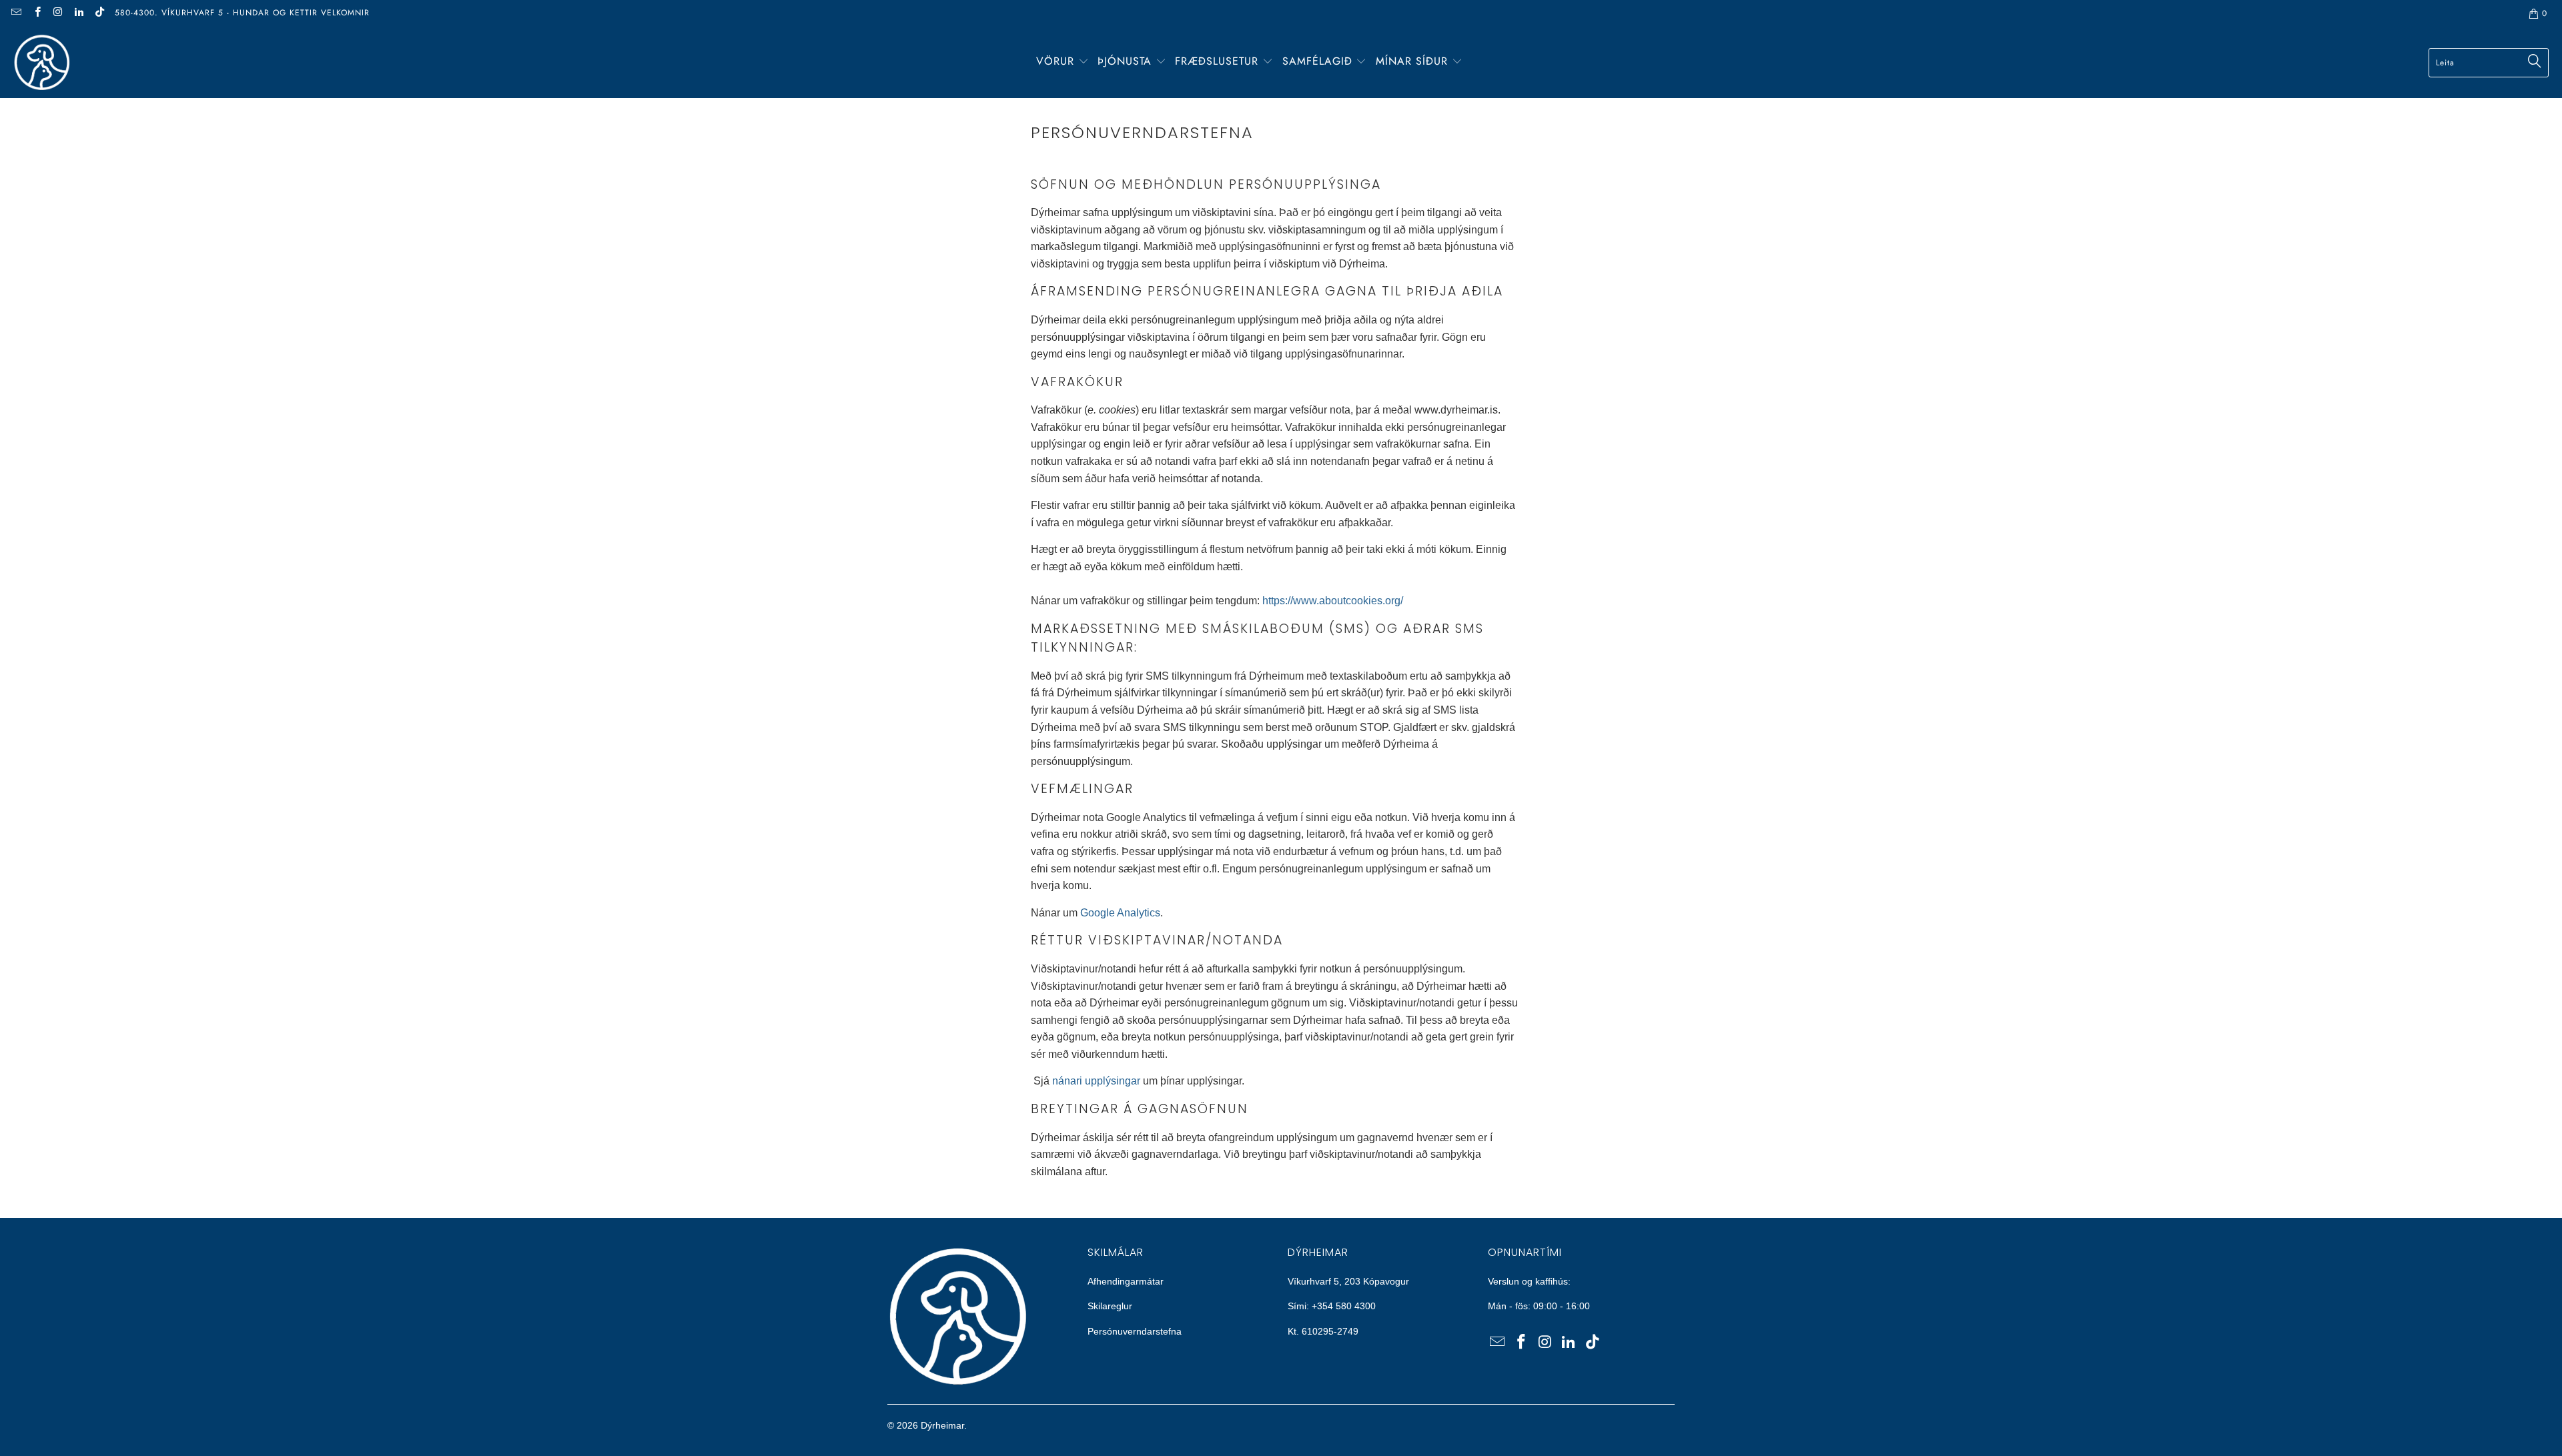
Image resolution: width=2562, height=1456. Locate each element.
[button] (1062, 62)
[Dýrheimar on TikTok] (99, 13)
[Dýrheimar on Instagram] (58, 13)
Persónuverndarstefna (1135, 1331)
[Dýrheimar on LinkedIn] (78, 13)
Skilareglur (1110, 1306)
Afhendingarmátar (1126, 1281)
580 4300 (1356, 1306)
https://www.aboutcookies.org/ (1333, 601)
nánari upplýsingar (1096, 1081)
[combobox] (2489, 63)
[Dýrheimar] (42, 62)
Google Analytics (1120, 913)
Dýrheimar (942, 1425)
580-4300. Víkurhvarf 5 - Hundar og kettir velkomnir (242, 13)
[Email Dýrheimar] (16, 13)
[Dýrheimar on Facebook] (36, 13)
